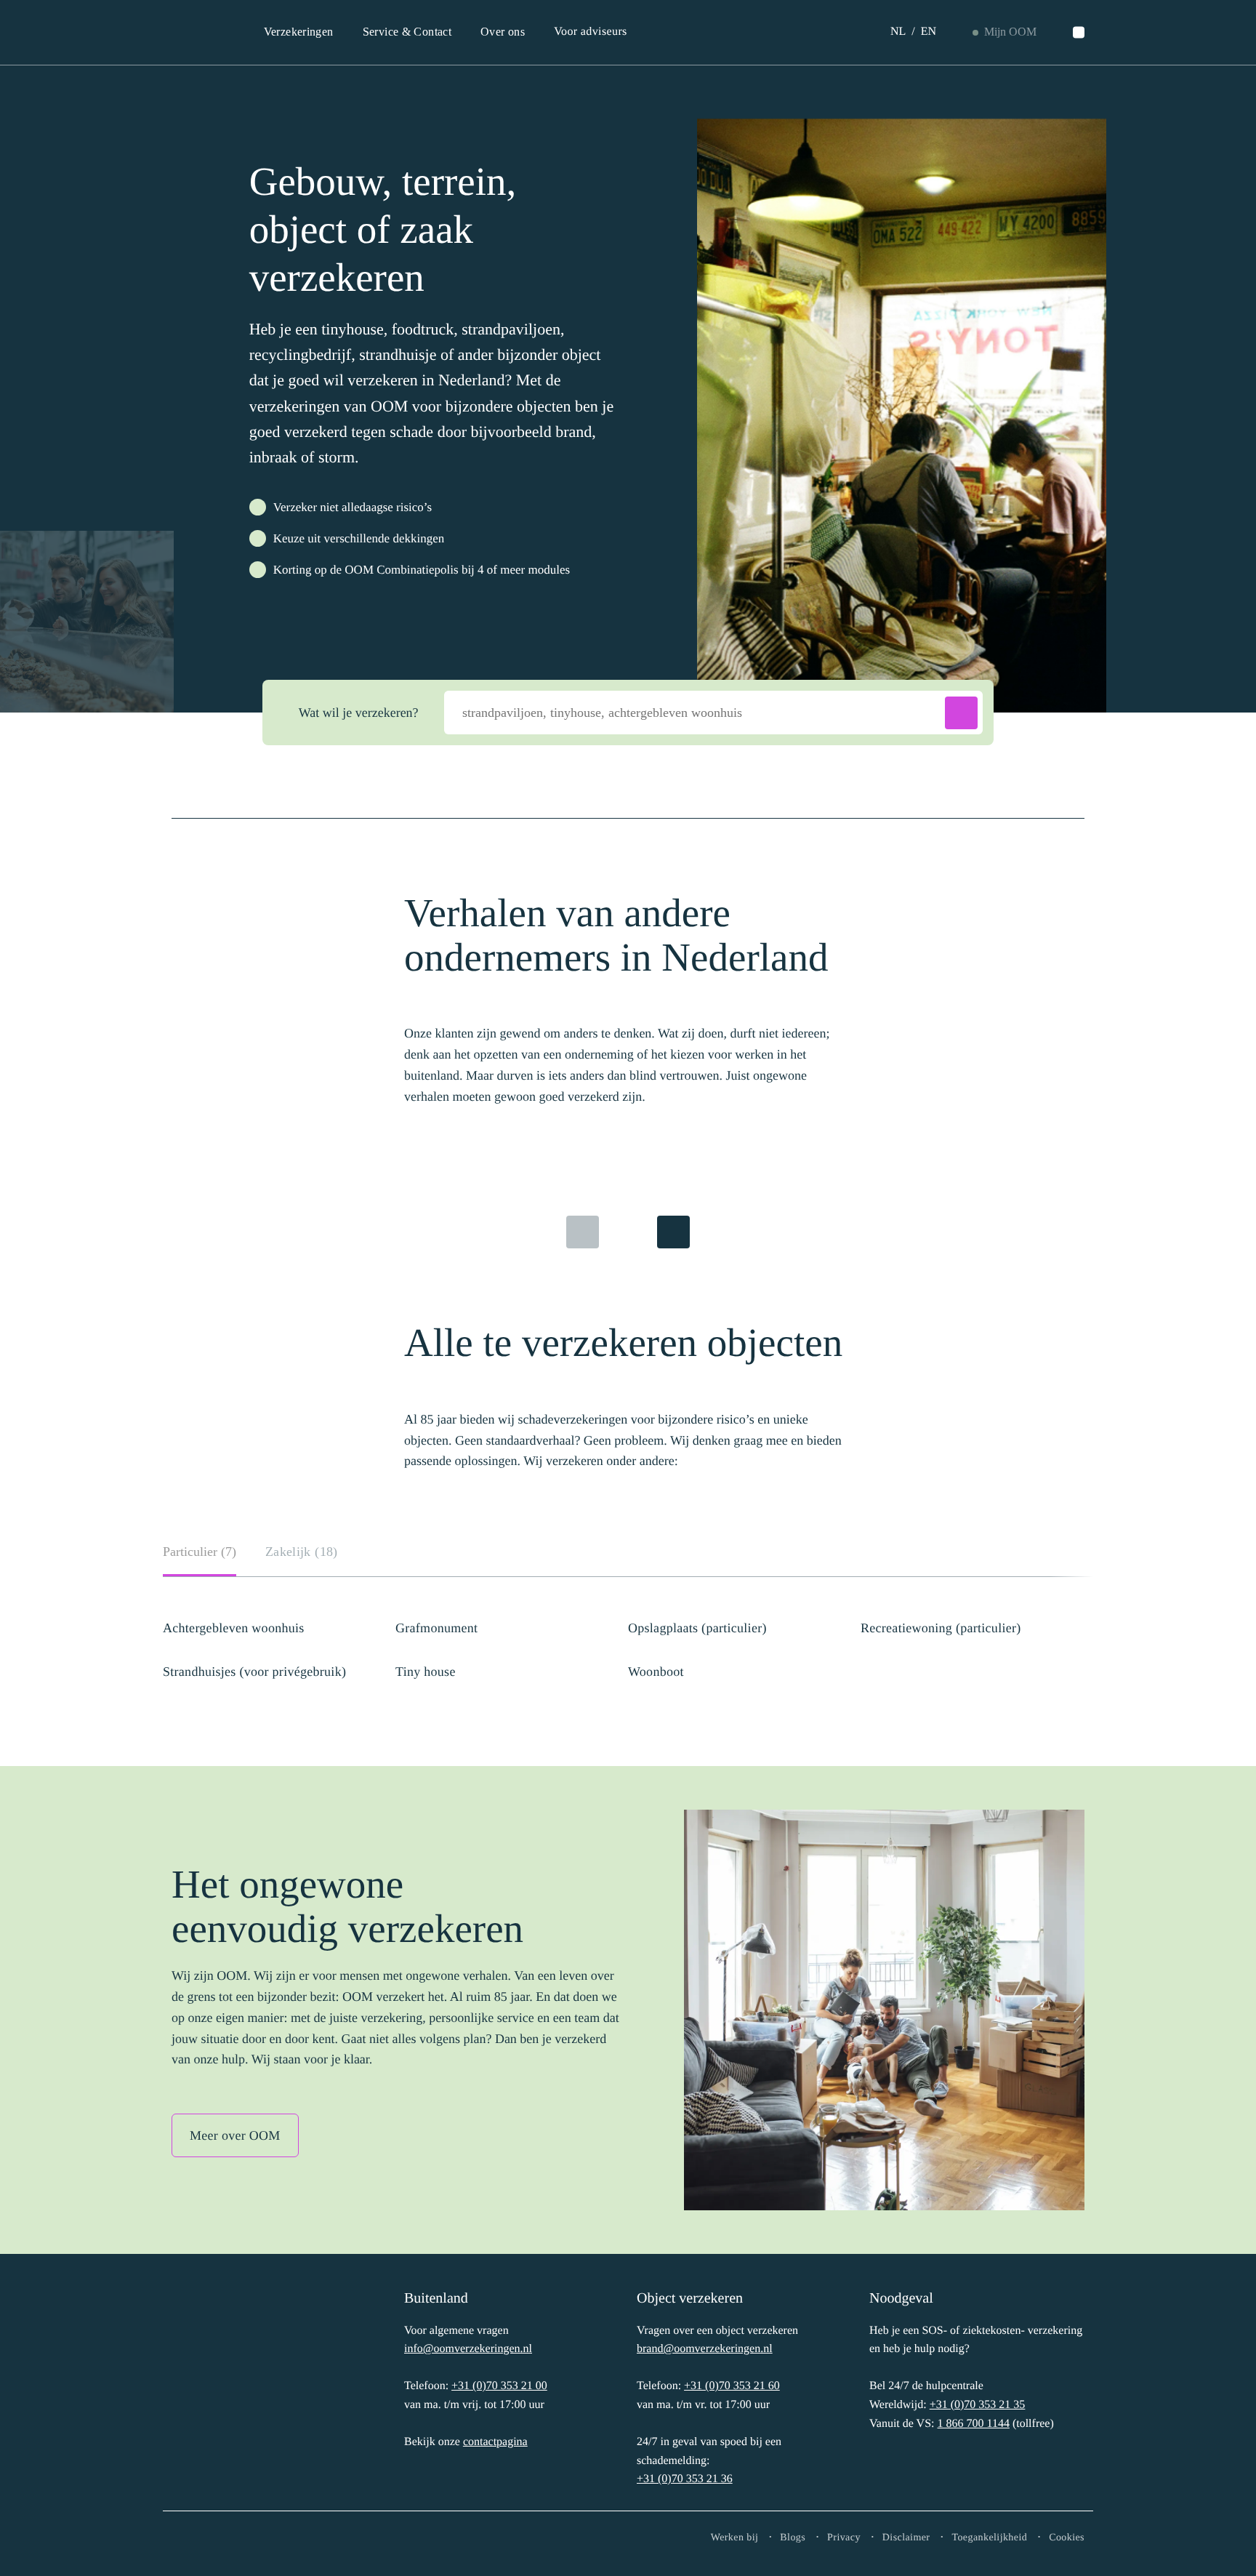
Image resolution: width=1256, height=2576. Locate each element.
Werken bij (735, 2538)
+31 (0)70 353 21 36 (685, 2479)
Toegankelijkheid (989, 2538)
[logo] (219, 2386)
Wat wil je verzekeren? (359, 713)
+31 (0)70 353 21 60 (732, 2386)
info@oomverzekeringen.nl (468, 2349)
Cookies (1067, 2538)
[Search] (961, 713)
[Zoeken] (1079, 33)
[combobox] (714, 713)
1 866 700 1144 (973, 2424)
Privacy (844, 2538)
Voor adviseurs (591, 32)
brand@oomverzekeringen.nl (705, 2349)
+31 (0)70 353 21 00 (499, 2386)
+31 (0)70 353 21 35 (978, 2405)
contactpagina (495, 2442)
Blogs (793, 2538)
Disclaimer (906, 2538)
